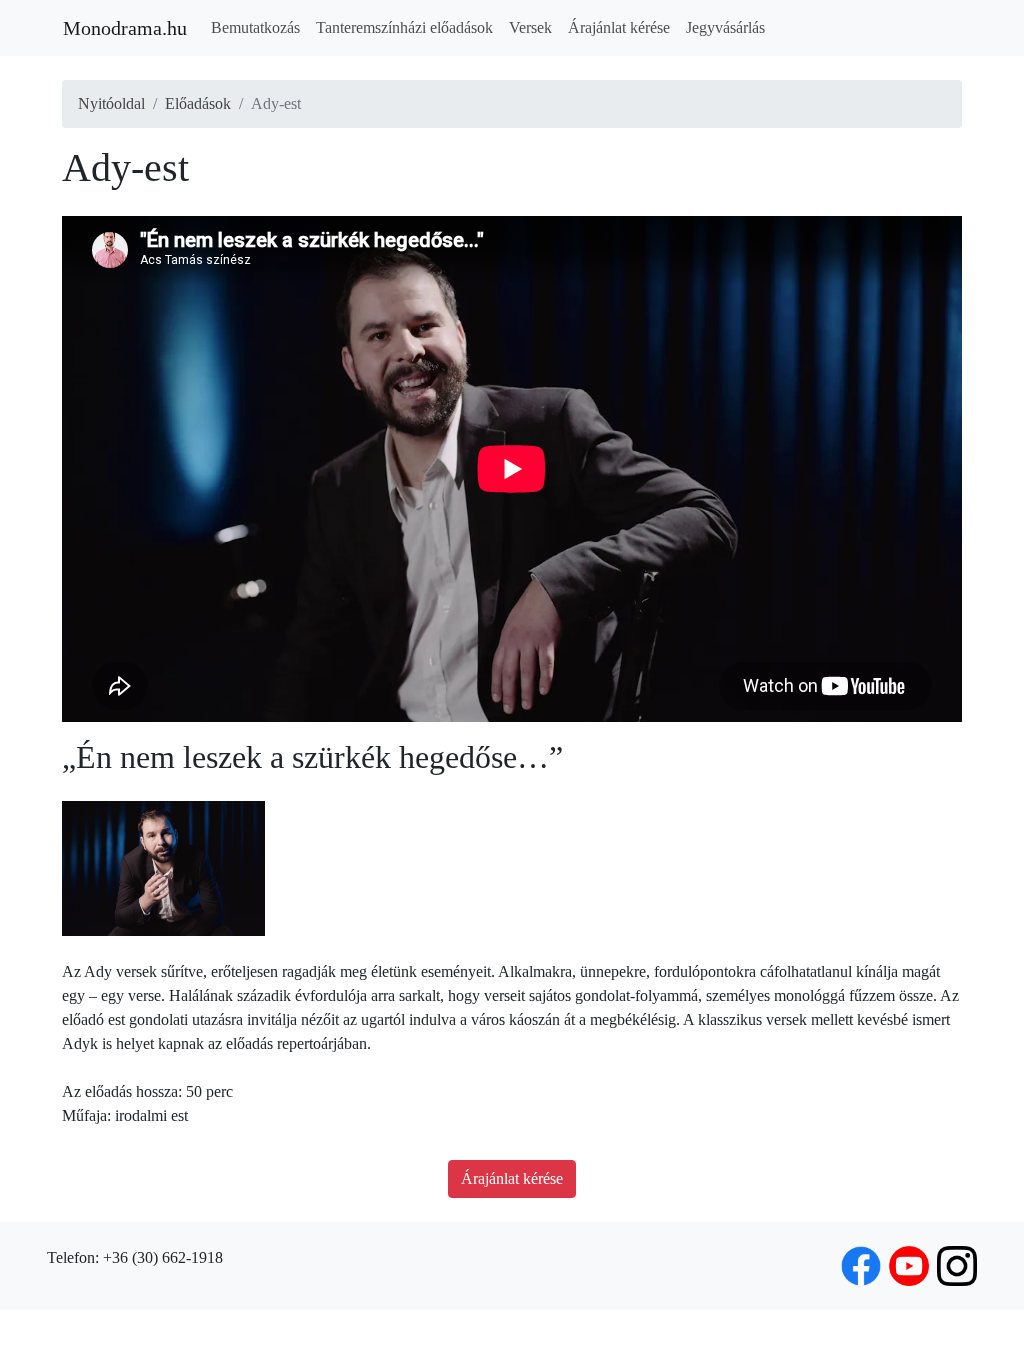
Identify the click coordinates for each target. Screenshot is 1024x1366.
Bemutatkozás (255, 27)
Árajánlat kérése (619, 27)
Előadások (198, 103)
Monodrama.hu (125, 28)
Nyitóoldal (111, 103)
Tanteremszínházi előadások (404, 27)
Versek (530, 27)
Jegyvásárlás (725, 27)
